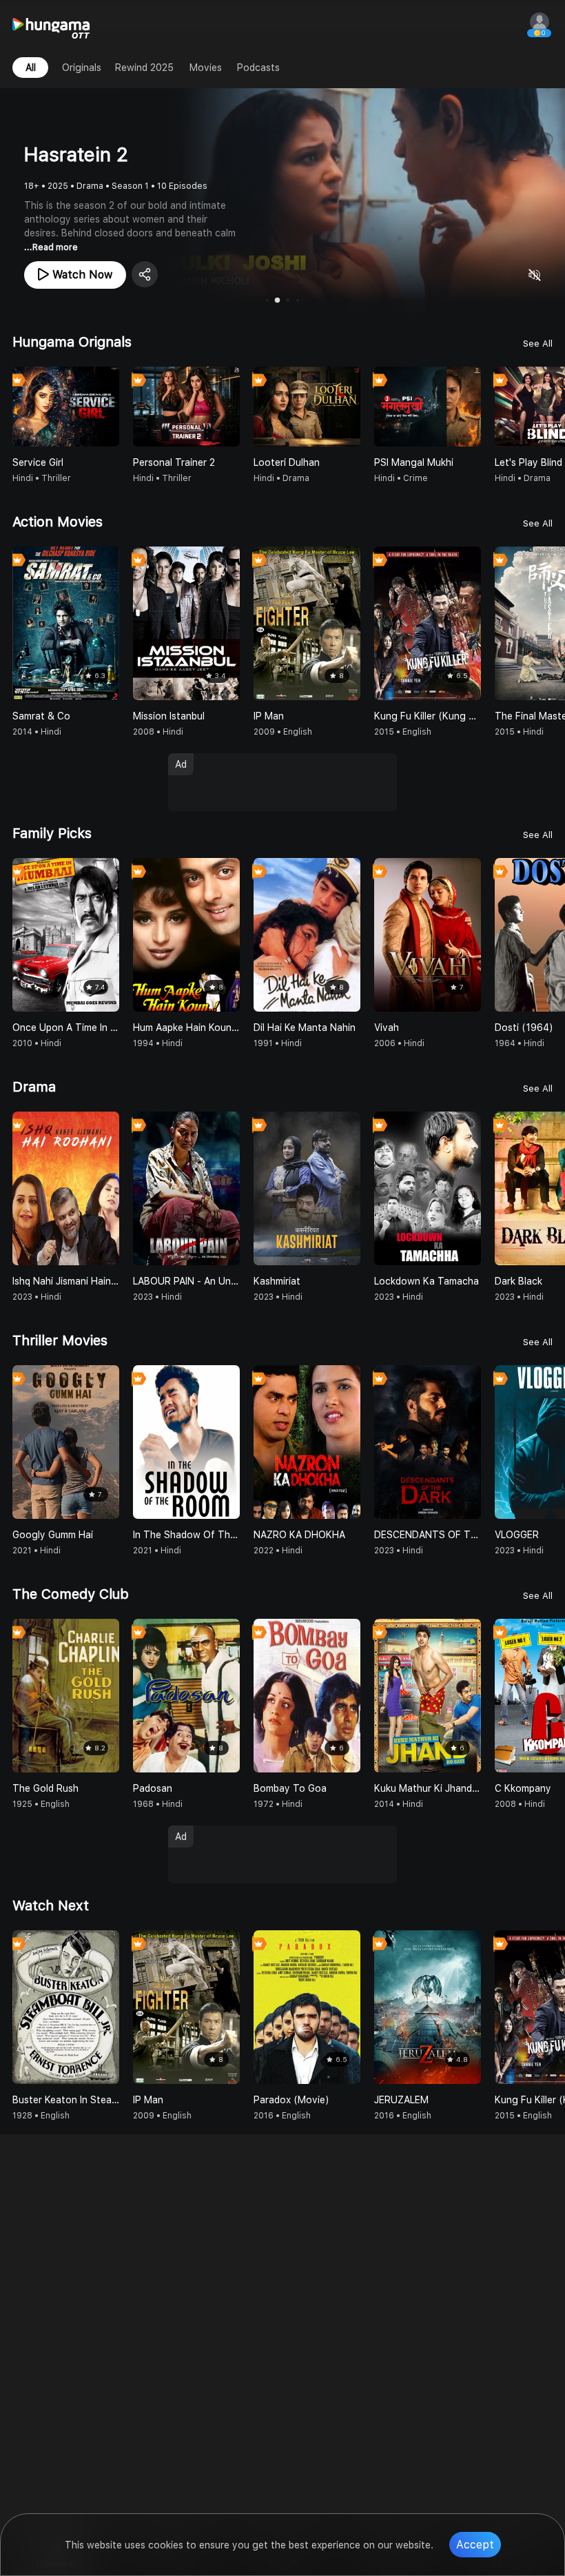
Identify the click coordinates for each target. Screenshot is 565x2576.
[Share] (145, 274)
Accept (475, 2545)
